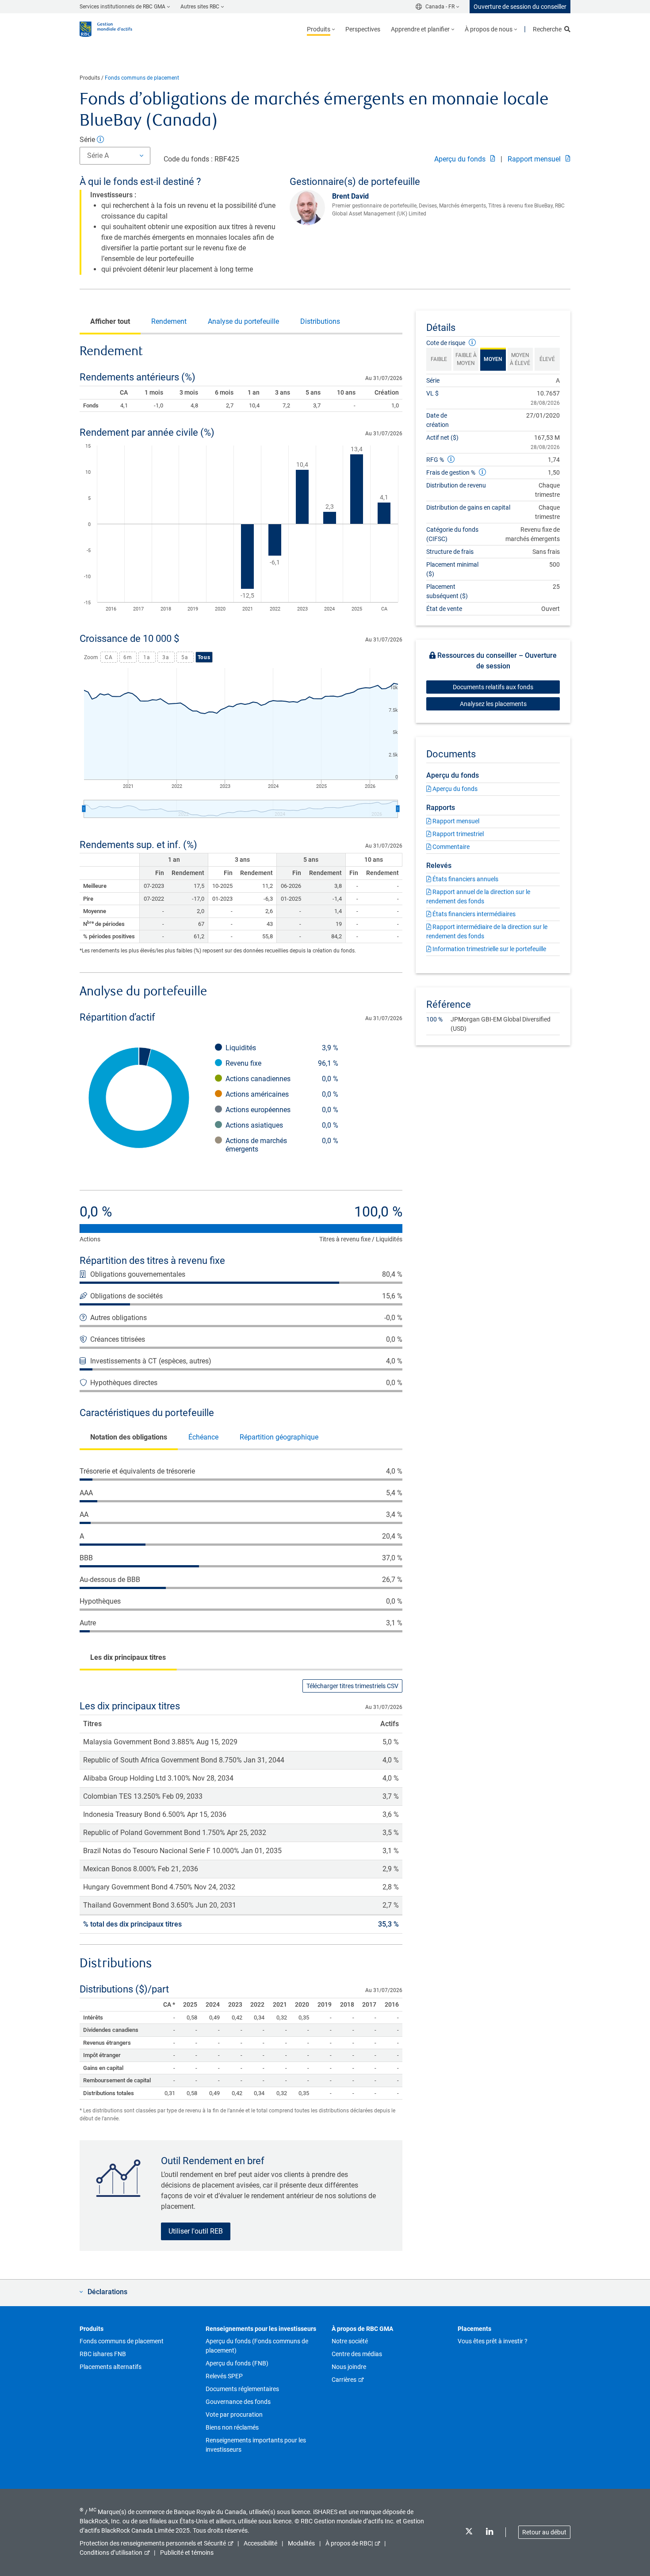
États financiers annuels (465, 879)
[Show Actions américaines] (282, 1094)
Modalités (301, 2543)
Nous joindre (349, 2367)
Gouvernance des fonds (238, 2402)
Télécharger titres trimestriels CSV (352, 1686)
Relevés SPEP (224, 2376)
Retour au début (544, 2532)
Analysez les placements (493, 704)
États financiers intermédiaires (473, 914)
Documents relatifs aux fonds (493, 687)
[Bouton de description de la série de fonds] (100, 140)
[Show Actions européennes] (282, 1110)
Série (88, 140)
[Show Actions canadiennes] (282, 1079)
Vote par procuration (234, 2415)
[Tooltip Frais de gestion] (482, 472)
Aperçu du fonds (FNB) (237, 2363)
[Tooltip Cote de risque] (472, 343)
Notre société (350, 2341)
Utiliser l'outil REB (196, 2231)
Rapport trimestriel (457, 834)
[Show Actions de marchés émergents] (282, 1145)
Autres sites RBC (200, 7)
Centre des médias (357, 2354)
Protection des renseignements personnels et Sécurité (153, 2543)
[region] (241, 530)
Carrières (344, 2380)
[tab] (110, 322)
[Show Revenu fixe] (282, 1063)
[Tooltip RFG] (451, 459)
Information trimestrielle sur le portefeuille (489, 949)
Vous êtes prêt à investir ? (493, 2341)
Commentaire (450, 847)
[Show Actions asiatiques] (282, 1125)
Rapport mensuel (535, 159)
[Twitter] (469, 2532)
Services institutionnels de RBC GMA (122, 7)
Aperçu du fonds (461, 159)
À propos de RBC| (349, 2543)
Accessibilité (260, 2543)
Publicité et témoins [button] (187, 2553)
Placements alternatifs (111, 2367)
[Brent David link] (311, 208)
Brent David (350, 196)
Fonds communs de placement (142, 78)
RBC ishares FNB (103, 2354)
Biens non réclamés (232, 2427)
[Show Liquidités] (282, 1048)
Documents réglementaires (242, 2389)
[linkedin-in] (489, 2532)
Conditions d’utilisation (111, 2553)
